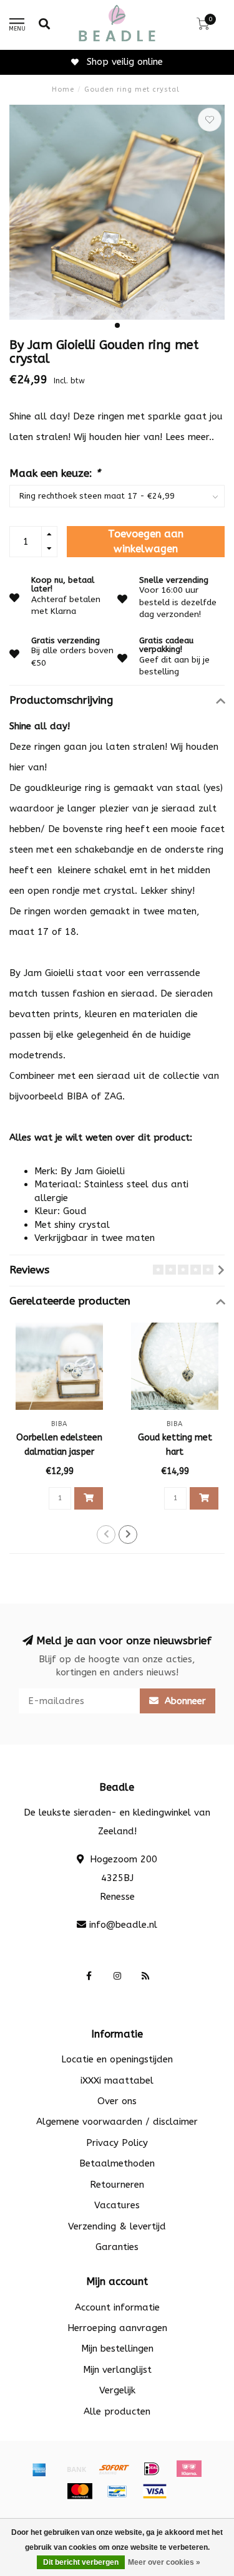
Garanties (117, 2247)
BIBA (77, 1096)
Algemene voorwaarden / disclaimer (117, 2122)
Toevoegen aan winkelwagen (146, 541)
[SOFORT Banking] (114, 2469)
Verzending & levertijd (117, 2226)
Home (63, 89)
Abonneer (184, 1701)
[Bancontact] (117, 2491)
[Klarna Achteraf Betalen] (189, 2469)
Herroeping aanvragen (117, 2328)
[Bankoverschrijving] (77, 2469)
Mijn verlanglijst (117, 2370)
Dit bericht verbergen (81, 2562)
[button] (117, 325)
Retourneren (117, 2185)
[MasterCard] (80, 2491)
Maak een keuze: (55, 473)
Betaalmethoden (117, 2163)
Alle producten (117, 2411)
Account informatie (117, 2307)
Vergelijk (117, 2390)
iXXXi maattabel (117, 2080)
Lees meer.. (190, 437)
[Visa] (155, 2491)
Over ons (117, 2101)
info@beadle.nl (123, 1925)
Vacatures (117, 2205)
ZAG (113, 1096)
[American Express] (39, 2469)
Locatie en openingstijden (117, 2059)
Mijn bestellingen (117, 2349)
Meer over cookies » (164, 2562)
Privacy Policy (117, 2143)
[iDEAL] (152, 2469)
